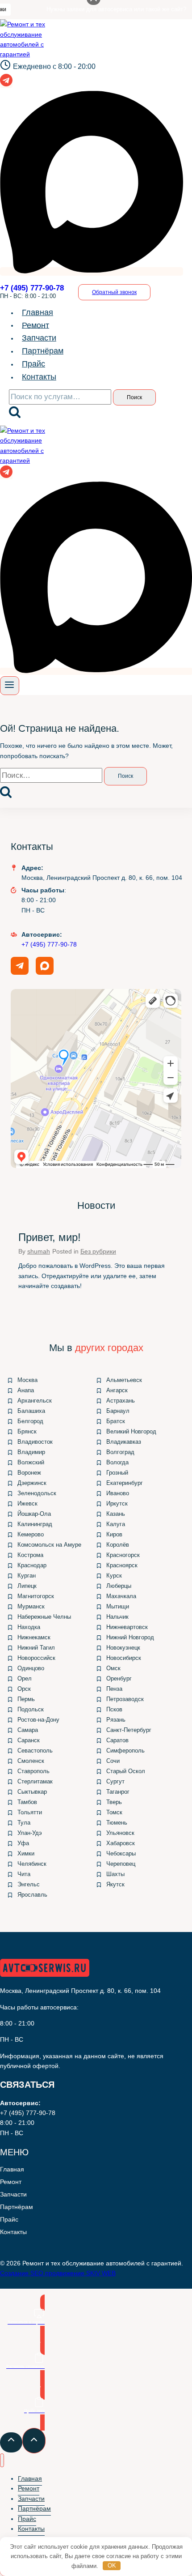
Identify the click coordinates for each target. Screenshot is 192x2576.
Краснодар (32, 1565)
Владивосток (35, 1442)
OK (112, 2565)
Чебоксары (121, 1853)
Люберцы (119, 1586)
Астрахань (121, 1401)
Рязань (116, 1720)
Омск (113, 1668)
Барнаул (118, 1411)
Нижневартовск (127, 1627)
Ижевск (27, 1503)
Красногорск (123, 1555)
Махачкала (121, 1596)
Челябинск (32, 1864)
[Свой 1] (92, 271)
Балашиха (31, 1411)
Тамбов (27, 1802)
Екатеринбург (125, 1483)
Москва (27, 1380)
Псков (114, 1709)
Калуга (116, 1524)
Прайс (33, 364)
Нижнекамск (34, 1637)
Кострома (30, 1555)
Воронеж (29, 1473)
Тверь (114, 1802)
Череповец (121, 1864)
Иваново (118, 1493)
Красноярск (122, 1565)
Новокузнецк (123, 1648)
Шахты (115, 1874)
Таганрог (118, 1792)
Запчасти (39, 338)
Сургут (115, 1781)
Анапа (26, 1390)
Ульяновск (120, 1833)
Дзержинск (32, 1483)
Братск (116, 1421)
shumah (39, 1251)
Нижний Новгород (130, 1637)
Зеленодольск (37, 1493)
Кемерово (31, 1534)
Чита (24, 1874)
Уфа (23, 1843)
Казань (116, 1514)
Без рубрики (98, 1251)
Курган (27, 1576)
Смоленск (31, 1761)
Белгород (30, 1421)
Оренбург (119, 1678)
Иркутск (117, 1503)
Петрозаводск (125, 1699)
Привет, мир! (50, 1237)
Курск (114, 1576)
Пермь (26, 1699)
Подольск (31, 1709)
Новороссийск (36, 1658)
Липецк (27, 1586)
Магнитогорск (36, 1596)
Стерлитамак (35, 1781)
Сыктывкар (32, 1792)
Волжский (31, 1462)
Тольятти (30, 1812)
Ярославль (32, 1895)
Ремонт (35, 325)
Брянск (27, 1431)
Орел (25, 1678)
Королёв (118, 1545)
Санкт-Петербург (129, 1730)
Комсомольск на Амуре (49, 1545)
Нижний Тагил (36, 1648)
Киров (114, 1534)
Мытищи (118, 1606)
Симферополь (125, 1751)
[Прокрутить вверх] (11, 2442)
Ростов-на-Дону (38, 1720)
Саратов (117, 1740)
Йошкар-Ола (34, 1514)
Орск (24, 1689)
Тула (24, 1823)
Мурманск (31, 1606)
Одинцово (31, 1668)
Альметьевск (124, 1380)
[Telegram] (6, 84)
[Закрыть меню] (2, 2460)
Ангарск (117, 1390)
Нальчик (117, 1617)
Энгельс (29, 1884)
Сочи (113, 1761)
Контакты (39, 377)
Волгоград (120, 1452)
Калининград (35, 1524)
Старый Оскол (126, 1771)
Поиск (134, 397)
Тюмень (117, 1823)
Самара (28, 1730)
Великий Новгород (131, 1431)
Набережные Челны (44, 1617)
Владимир (31, 1452)
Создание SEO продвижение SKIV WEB (58, 2273)
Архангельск (35, 1401)
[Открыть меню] (10, 686)
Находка (29, 1627)
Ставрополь (33, 1771)
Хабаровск (121, 1843)
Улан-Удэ (30, 1833)
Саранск (29, 1740)
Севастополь (35, 1751)
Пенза (114, 1689)
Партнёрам (43, 351)
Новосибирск (124, 1658)
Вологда (117, 1462)
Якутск (115, 1884)
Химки (26, 1853)
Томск (114, 1812)
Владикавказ (124, 1442)
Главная (38, 312)
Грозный (117, 1473)
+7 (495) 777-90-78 (49, 944)
